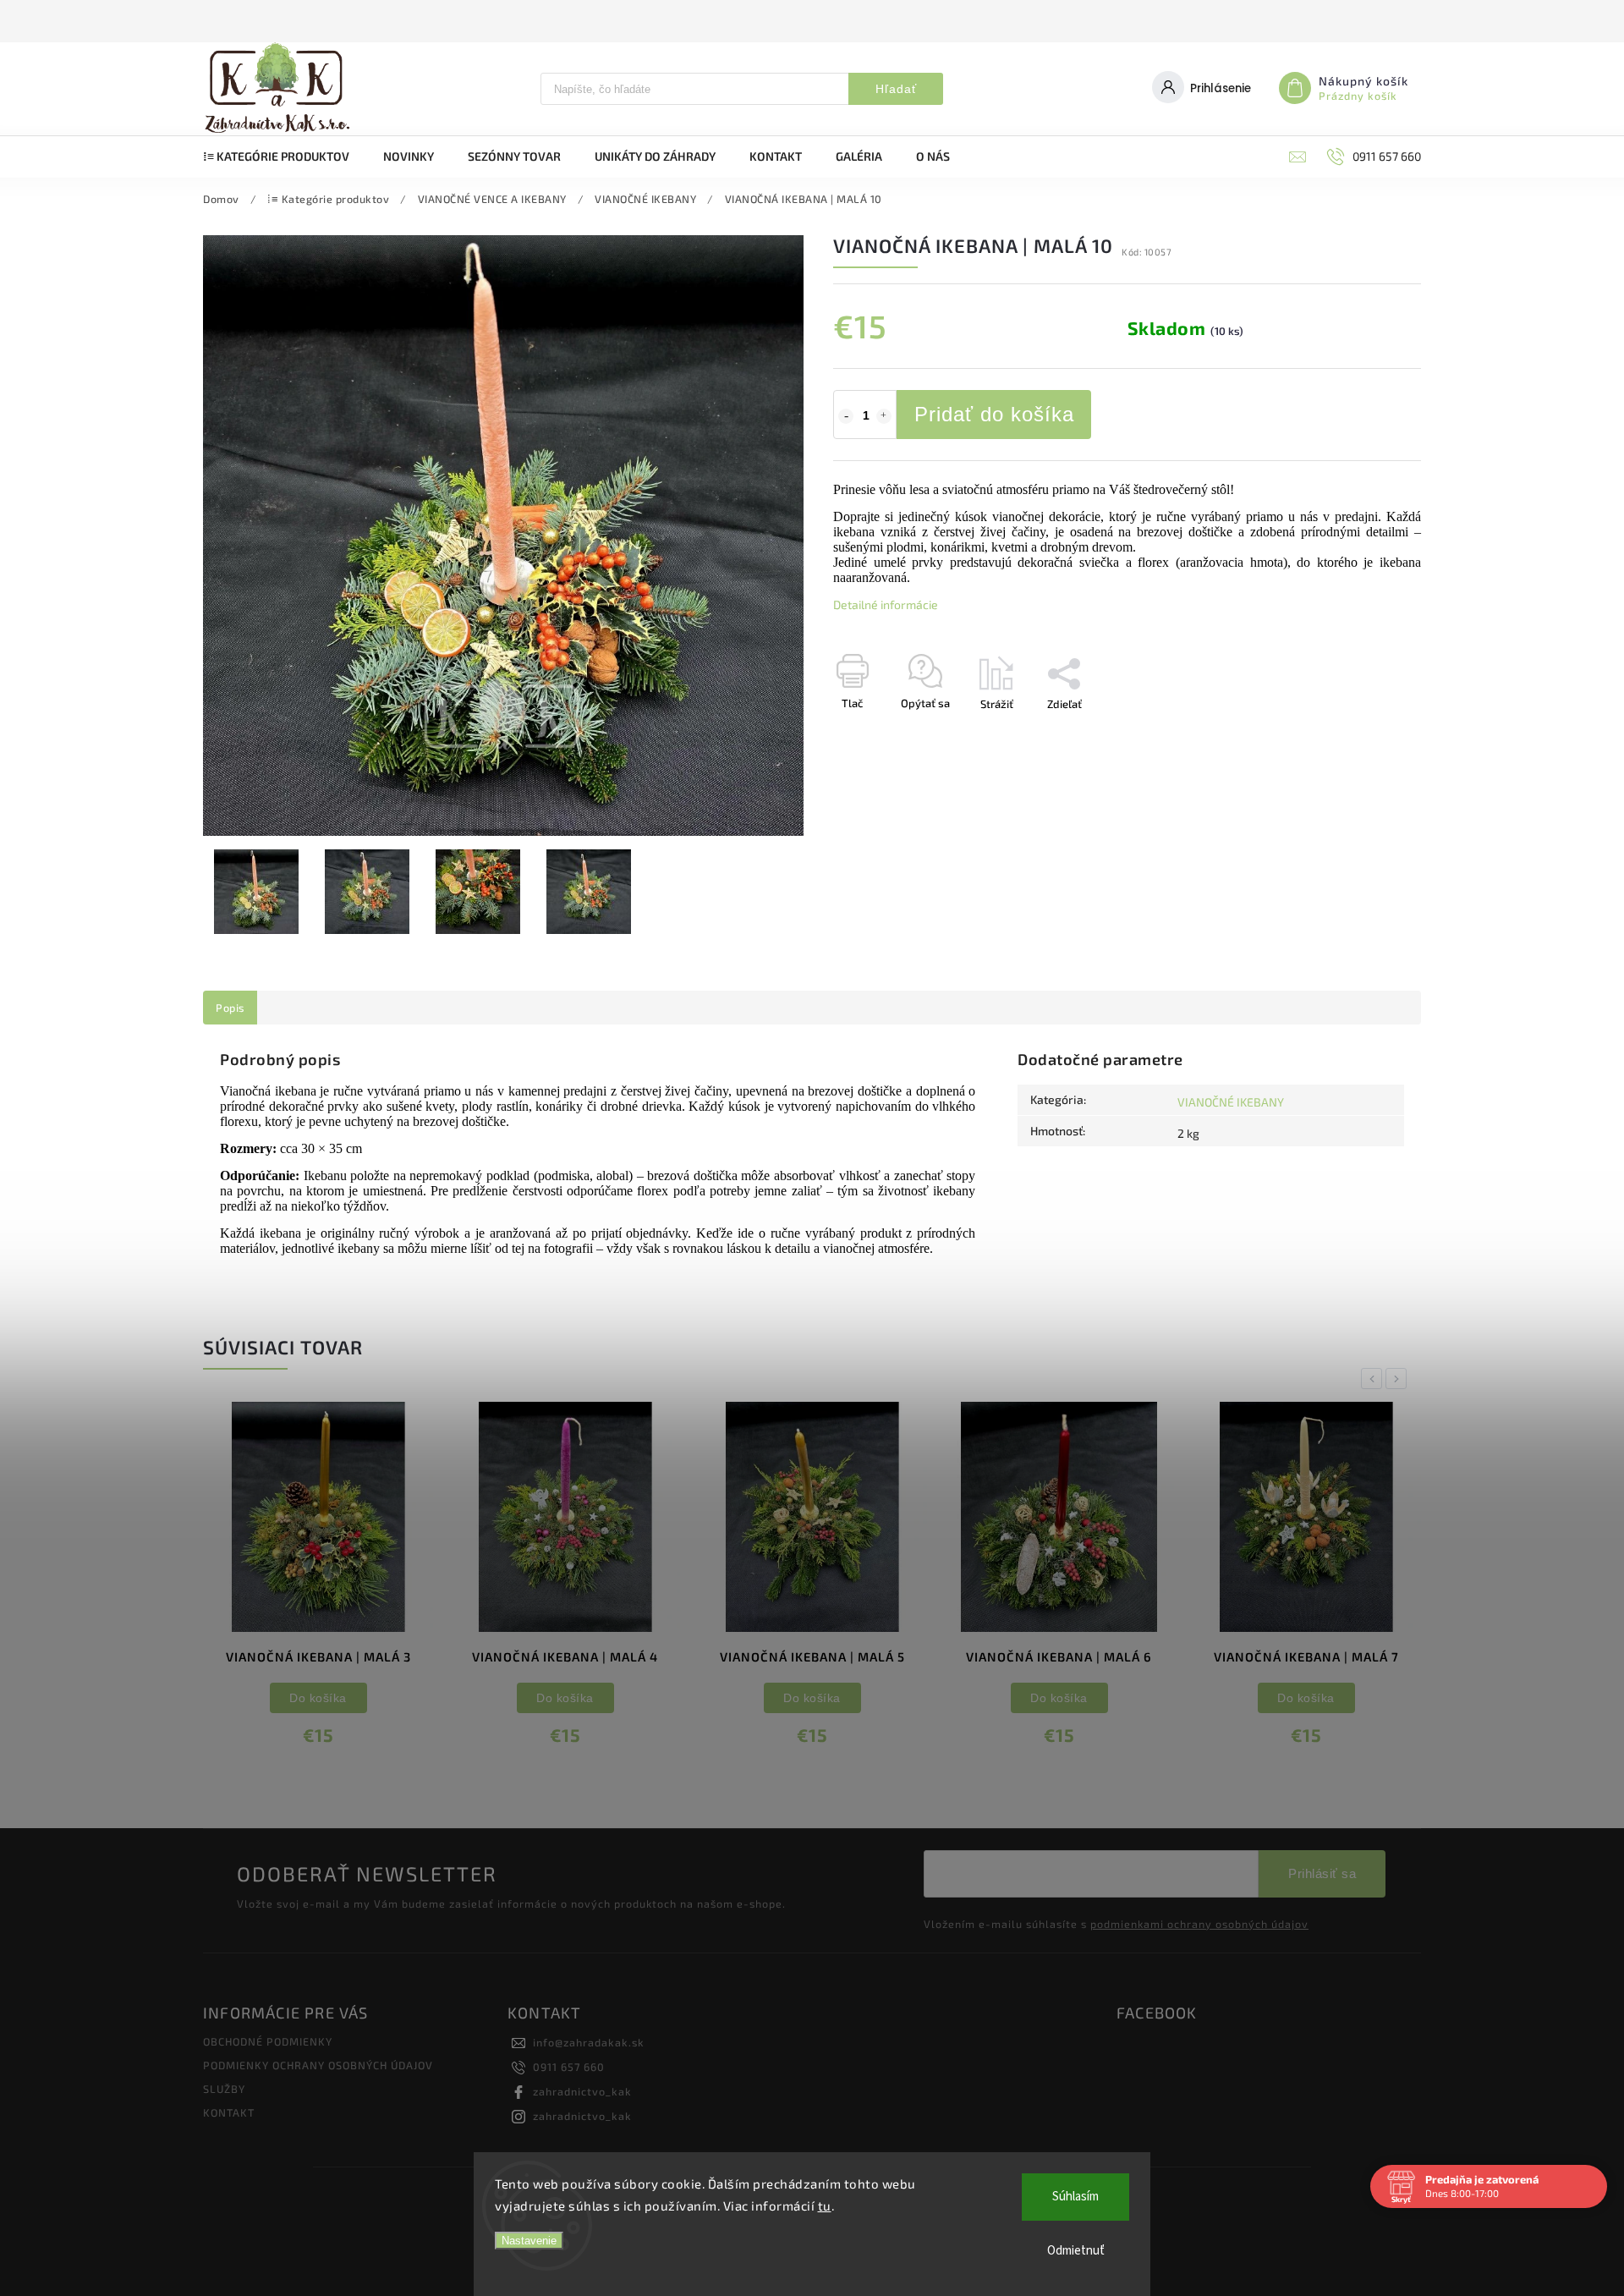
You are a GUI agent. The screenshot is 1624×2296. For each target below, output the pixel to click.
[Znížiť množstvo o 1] (846, 416)
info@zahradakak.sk (589, 2042)
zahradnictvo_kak (582, 2091)
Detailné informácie (886, 604)
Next (1399, 1379)
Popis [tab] (230, 1008)
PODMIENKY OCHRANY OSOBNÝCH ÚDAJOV (318, 2065)
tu (825, 2205)
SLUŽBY (224, 2089)
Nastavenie (529, 2241)
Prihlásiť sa (1322, 1873)
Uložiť (873, 735)
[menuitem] (285, 157)
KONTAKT (229, 2112)
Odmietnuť (1076, 2251)
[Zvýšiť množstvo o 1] (884, 416)
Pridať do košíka (994, 414)
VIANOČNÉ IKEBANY (1231, 1102)
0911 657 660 (569, 2067)
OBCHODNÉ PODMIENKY (268, 2041)
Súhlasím (1075, 2197)
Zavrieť (1365, 733)
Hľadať (896, 89)
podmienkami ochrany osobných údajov (1199, 1924)
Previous (1374, 1379)
